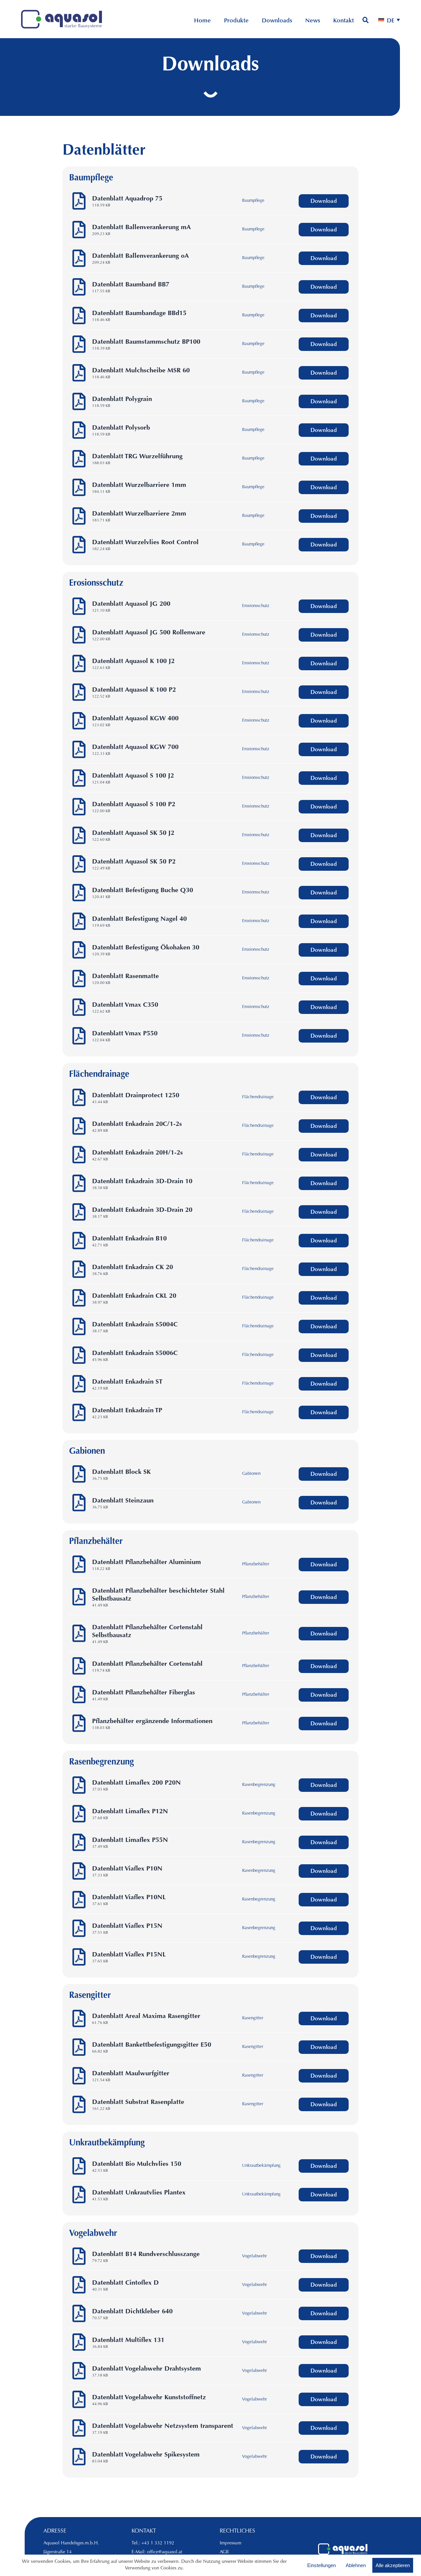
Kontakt (344, 21)
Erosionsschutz (256, 606)
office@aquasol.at (165, 2552)
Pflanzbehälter (256, 1564)
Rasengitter (253, 2018)
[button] (389, 21)
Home (202, 21)
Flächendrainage (258, 1097)
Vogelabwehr (254, 2256)
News (313, 21)
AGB (224, 2552)
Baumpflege (253, 201)
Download (324, 202)
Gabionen (251, 1474)
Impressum (231, 2543)
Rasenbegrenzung (259, 1785)
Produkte (236, 21)
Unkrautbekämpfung (261, 2166)
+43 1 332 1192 (158, 2543)
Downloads (277, 21)
